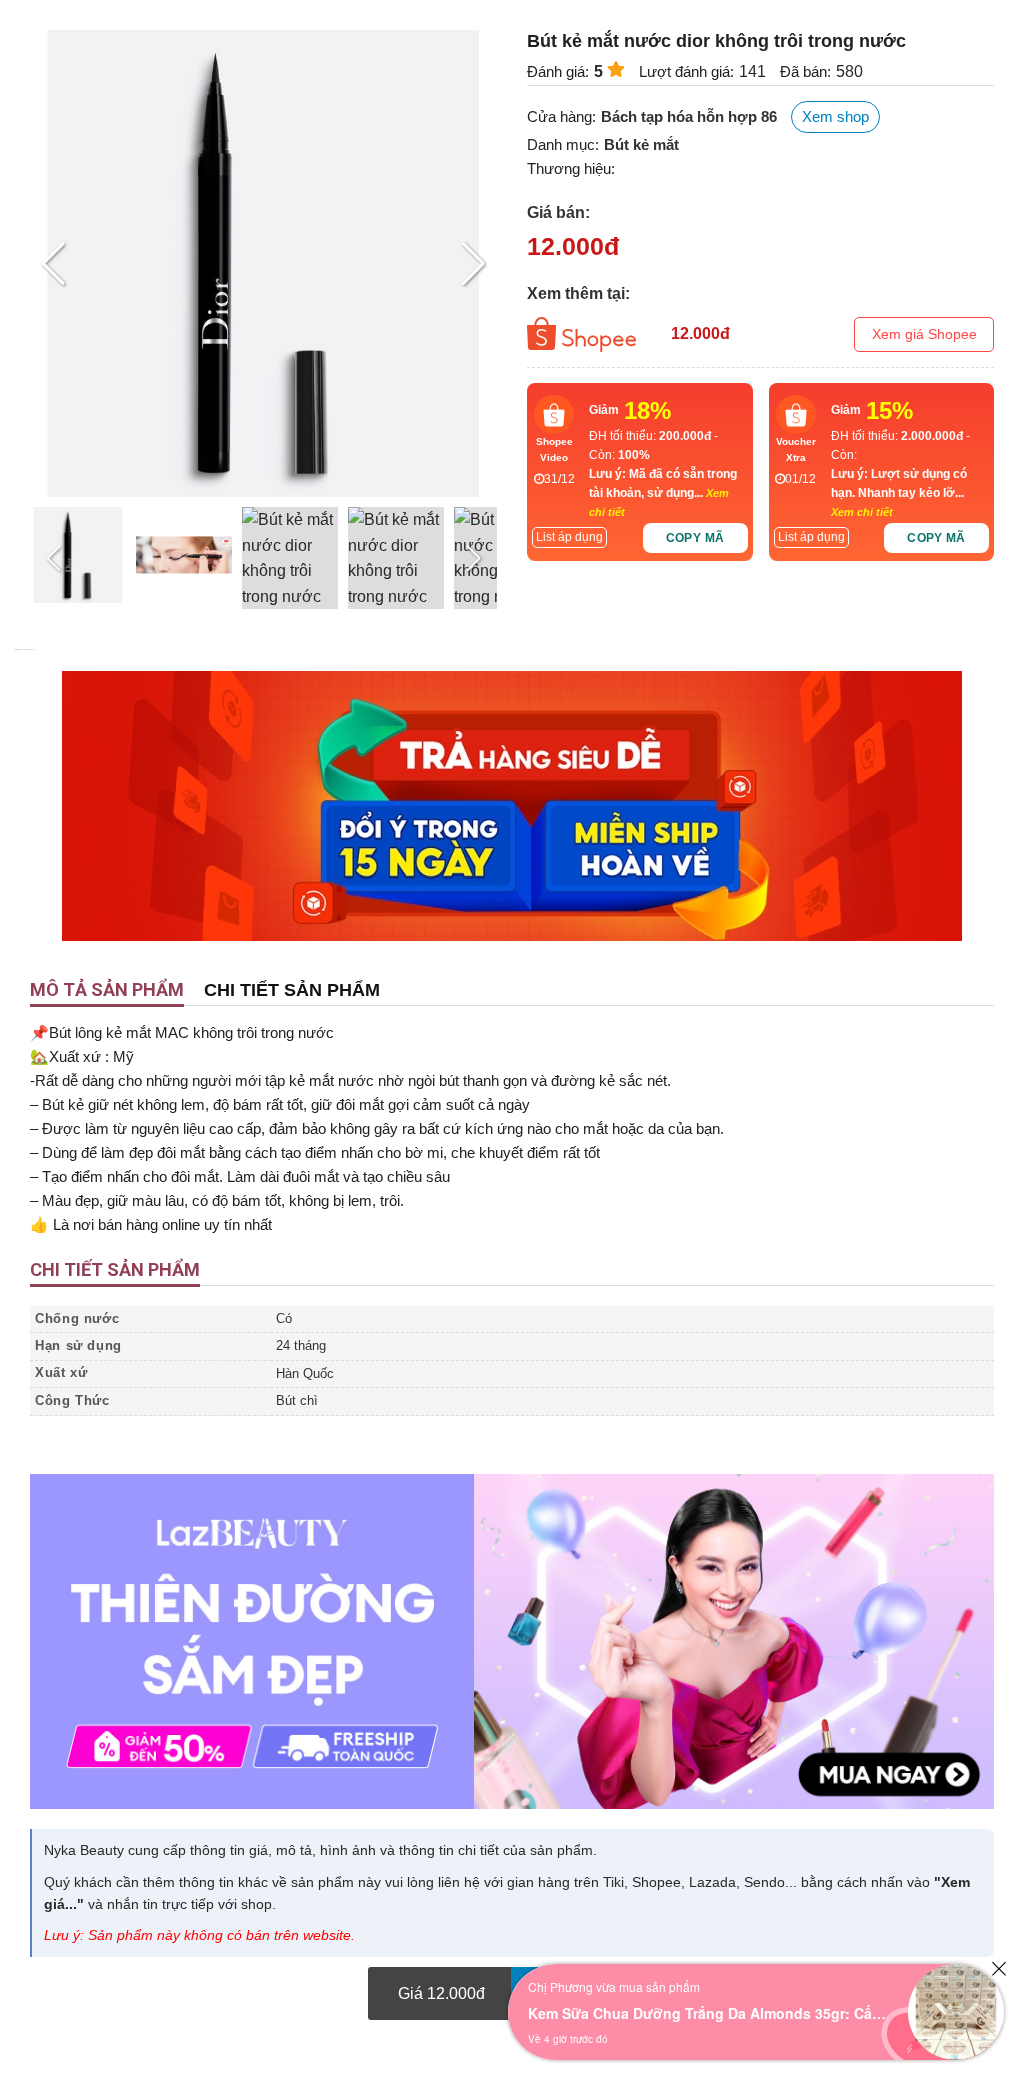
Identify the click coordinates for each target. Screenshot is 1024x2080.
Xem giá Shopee (924, 334)
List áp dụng (569, 537)
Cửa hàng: (561, 116)
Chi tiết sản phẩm (292, 990)
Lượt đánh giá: (686, 71)
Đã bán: (805, 71)
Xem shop (835, 116)
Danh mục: (563, 144)
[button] (473, 264)
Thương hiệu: (571, 168)
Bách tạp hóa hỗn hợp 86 (689, 116)
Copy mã (695, 538)
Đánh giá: (558, 71)
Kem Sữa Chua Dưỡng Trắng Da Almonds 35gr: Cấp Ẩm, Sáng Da (708, 2013)
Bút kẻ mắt (641, 144)
